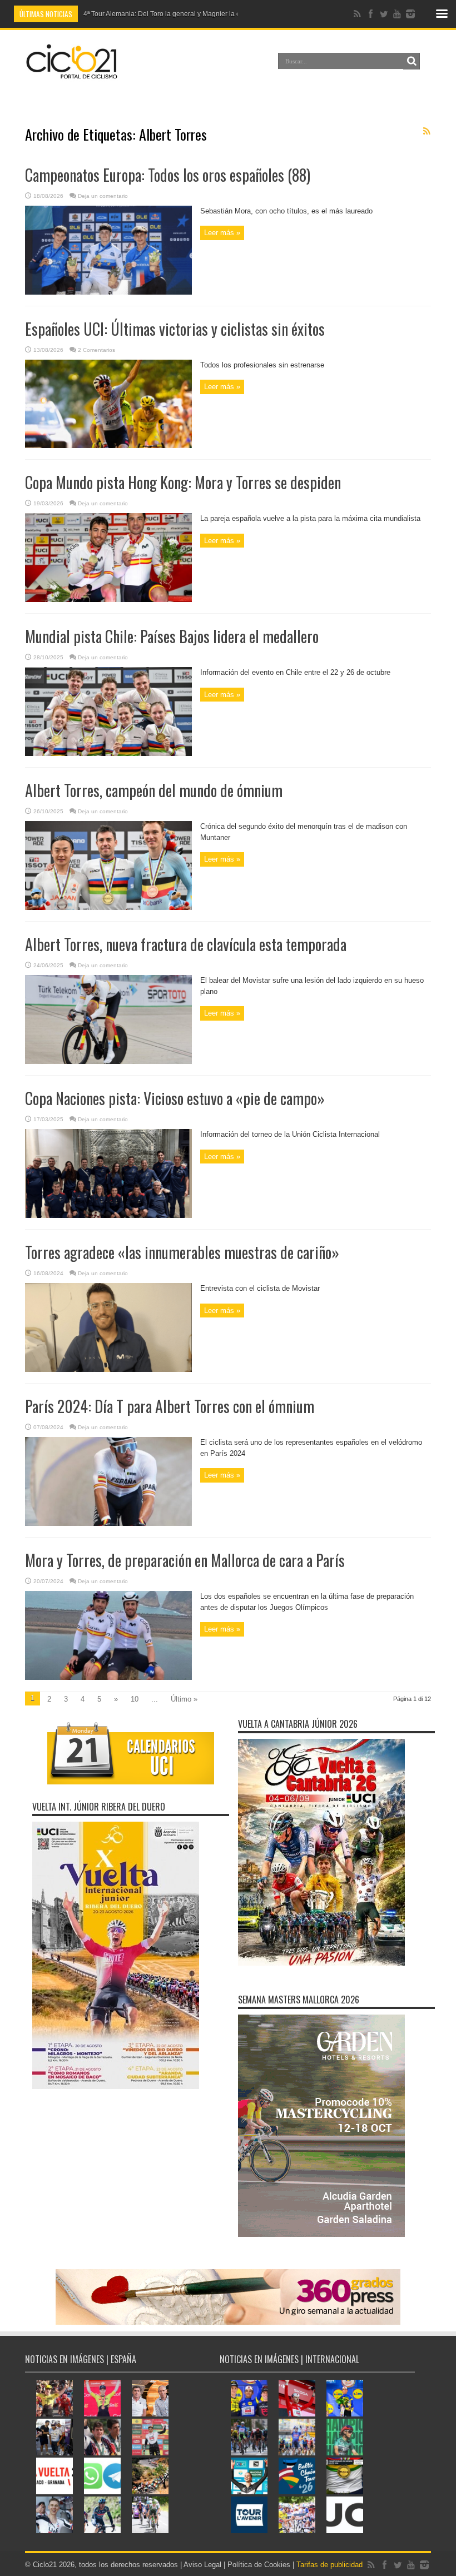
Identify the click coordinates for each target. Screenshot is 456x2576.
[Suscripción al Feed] (427, 131)
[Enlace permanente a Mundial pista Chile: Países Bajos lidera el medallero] (108, 754)
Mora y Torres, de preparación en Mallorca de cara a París (185, 1560)
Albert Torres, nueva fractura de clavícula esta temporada (186, 944)
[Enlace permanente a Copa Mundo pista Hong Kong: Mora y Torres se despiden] (108, 600)
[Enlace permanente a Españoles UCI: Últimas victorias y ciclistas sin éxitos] (108, 446)
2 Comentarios (96, 350)
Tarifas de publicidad (329, 2565)
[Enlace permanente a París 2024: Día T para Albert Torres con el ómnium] (108, 1523)
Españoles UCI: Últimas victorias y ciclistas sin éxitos (175, 329)
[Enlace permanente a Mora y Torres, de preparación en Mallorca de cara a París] (108, 1677)
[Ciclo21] (72, 74)
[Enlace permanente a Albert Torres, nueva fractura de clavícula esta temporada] (108, 1061)
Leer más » (222, 233)
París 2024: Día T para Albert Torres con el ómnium (170, 1406)
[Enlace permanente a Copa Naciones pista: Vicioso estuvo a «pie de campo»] (108, 1215)
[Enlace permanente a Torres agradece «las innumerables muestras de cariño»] (108, 1369)
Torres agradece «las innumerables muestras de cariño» (182, 1252)
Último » (184, 1699)
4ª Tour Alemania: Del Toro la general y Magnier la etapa (168, 14)
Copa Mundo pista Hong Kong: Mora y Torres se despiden (183, 482)
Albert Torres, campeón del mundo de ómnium (154, 790)
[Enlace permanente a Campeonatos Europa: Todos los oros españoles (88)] (108, 292)
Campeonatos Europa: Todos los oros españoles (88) (168, 175)
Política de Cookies (259, 2565)
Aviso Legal (202, 2565)
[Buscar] (412, 61)
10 (135, 1699)
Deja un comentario (103, 196)
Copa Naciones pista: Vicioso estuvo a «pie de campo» (175, 1098)
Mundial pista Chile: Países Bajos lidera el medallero (172, 636)
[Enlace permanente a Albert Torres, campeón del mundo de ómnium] (108, 907)
